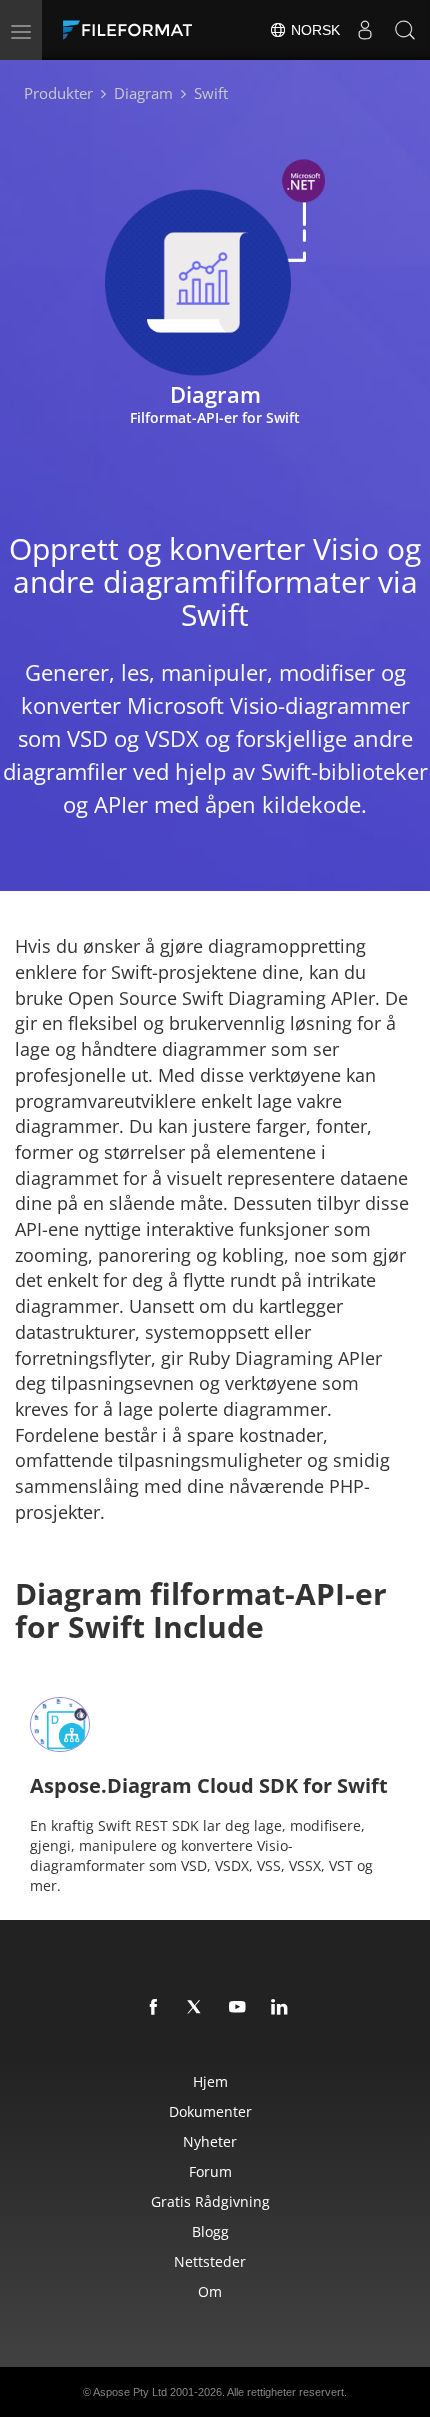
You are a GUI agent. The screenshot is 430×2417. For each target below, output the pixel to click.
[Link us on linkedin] (280, 2008)
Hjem (210, 2081)
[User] (365, 30)
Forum (210, 2171)
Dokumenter (210, 2111)
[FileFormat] (132, 30)
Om (210, 2291)
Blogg (210, 2231)
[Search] (405, 30)
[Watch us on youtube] (238, 2008)
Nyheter (210, 2141)
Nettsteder (210, 2261)
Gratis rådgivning (210, 2201)
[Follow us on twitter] (196, 2008)
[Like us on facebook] (154, 2008)
